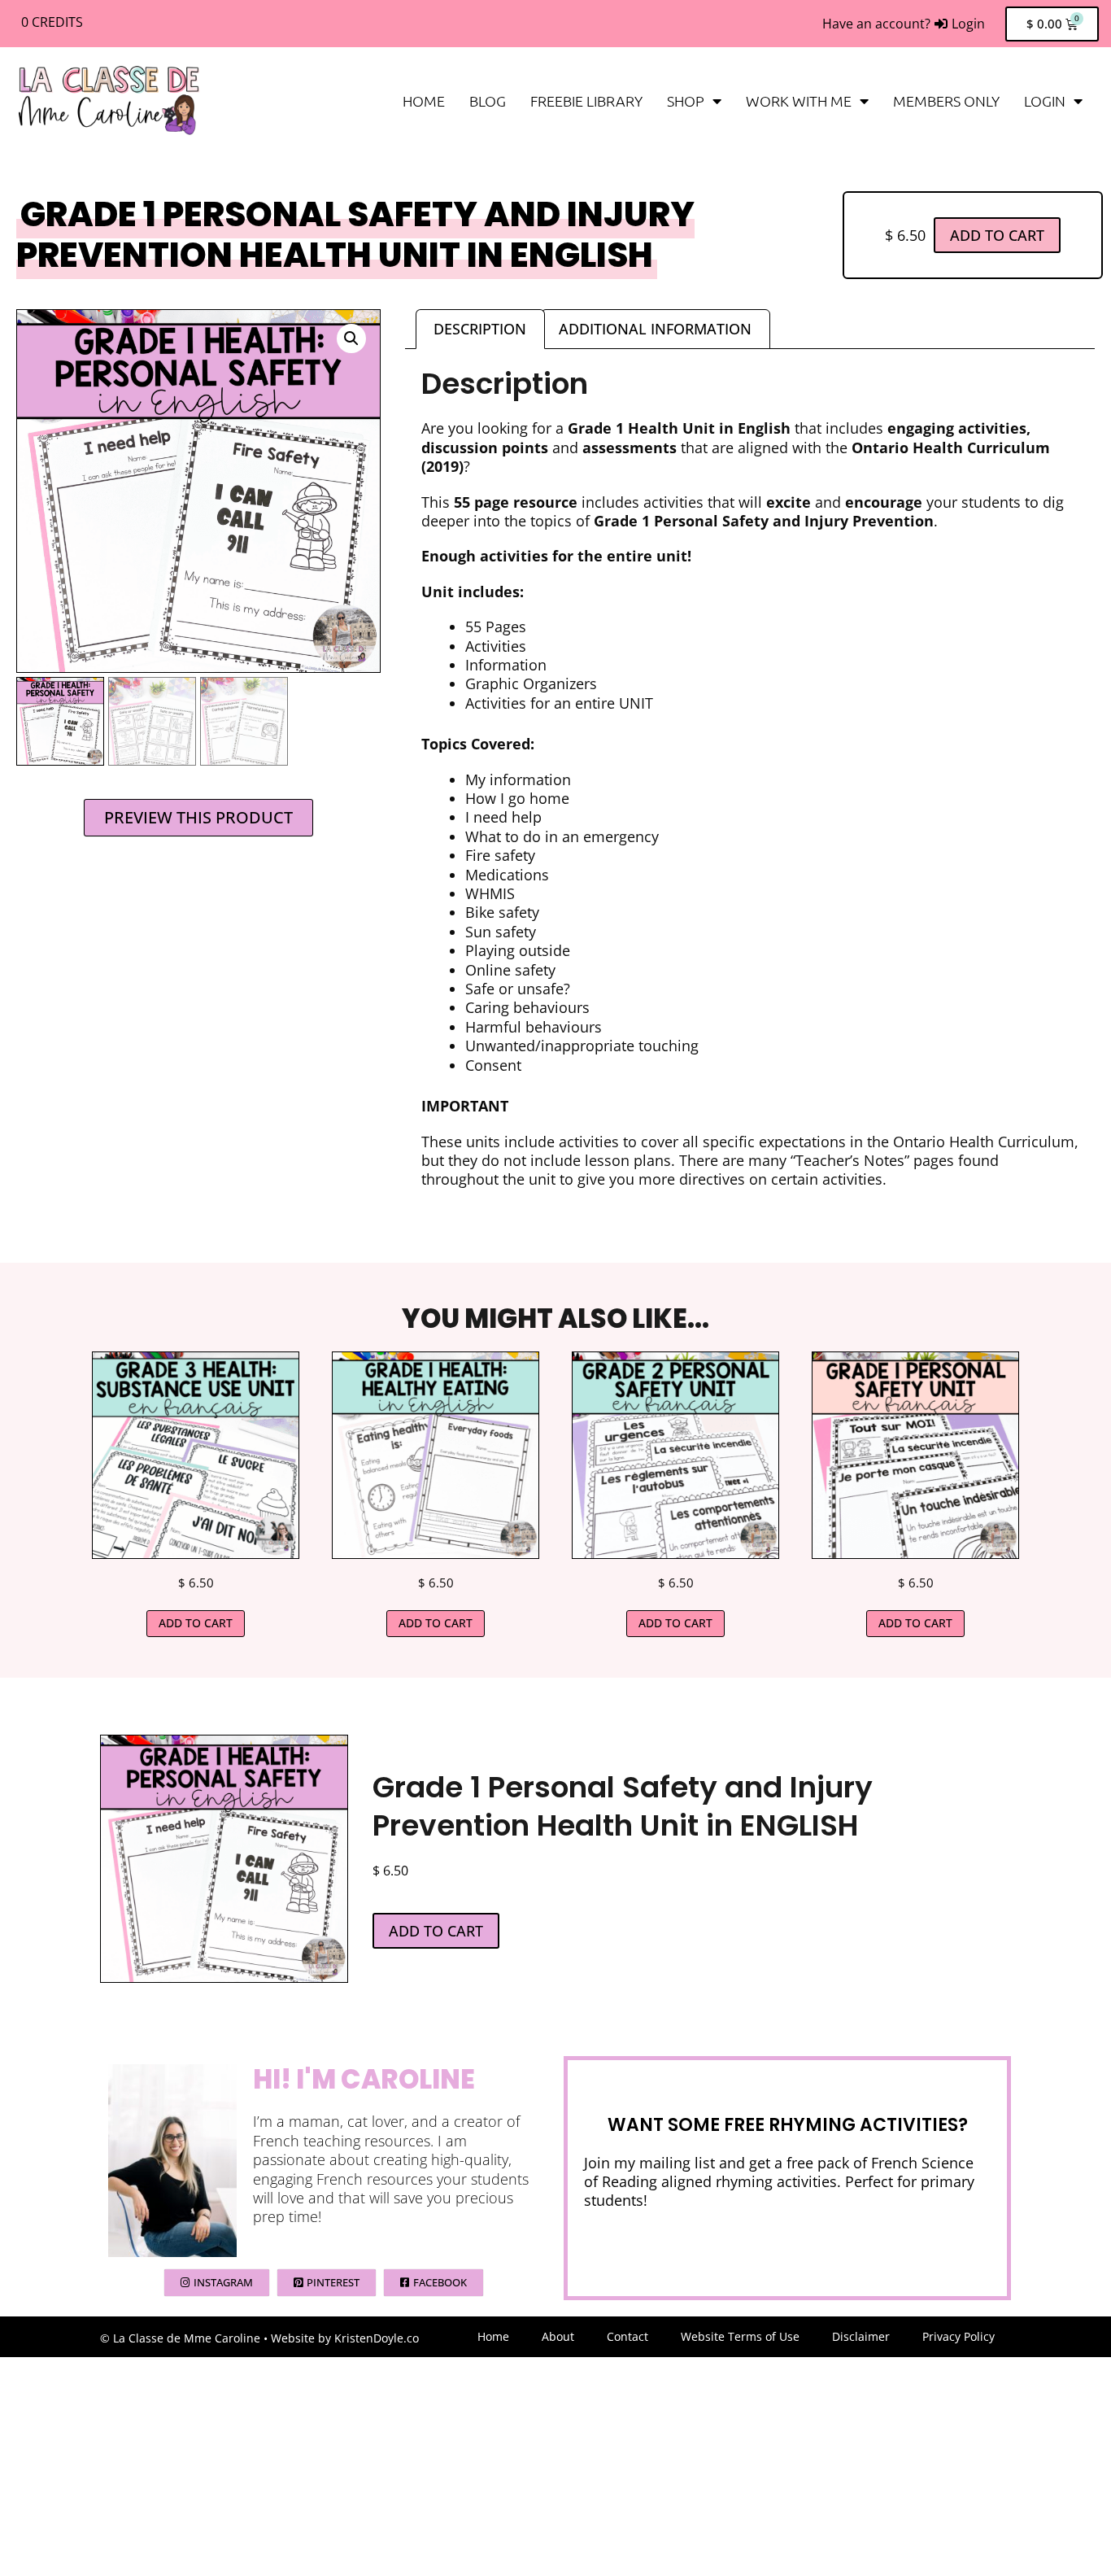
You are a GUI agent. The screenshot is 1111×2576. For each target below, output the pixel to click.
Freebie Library (586, 100)
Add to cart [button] (196, 1623)
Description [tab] (480, 329)
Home (424, 100)
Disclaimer (861, 2336)
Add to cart (997, 235)
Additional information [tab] (655, 329)
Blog (488, 100)
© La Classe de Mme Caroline (180, 2338)
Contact (627, 2336)
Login (1045, 100)
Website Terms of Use (740, 2336)
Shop (686, 100)
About (558, 2336)
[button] (351, 338)
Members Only (946, 100)
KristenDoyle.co (377, 2338)
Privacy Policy (959, 2336)
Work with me (799, 100)
